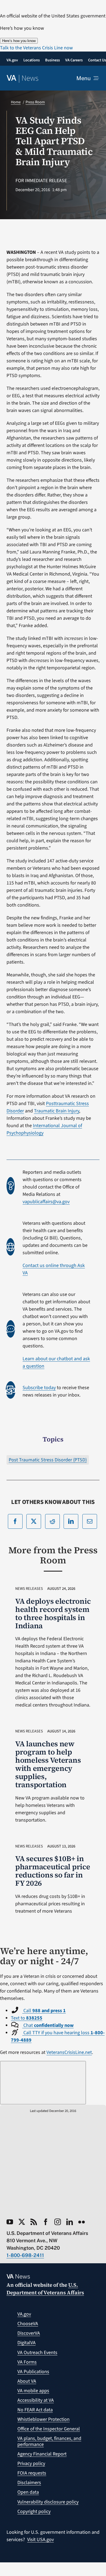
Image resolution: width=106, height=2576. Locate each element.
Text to (27, 2018)
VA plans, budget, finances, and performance (49, 2441)
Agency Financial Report (42, 2454)
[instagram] (58, 2222)
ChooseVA (28, 2324)
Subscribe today (39, 1388)
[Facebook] (15, 1521)
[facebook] (46, 2222)
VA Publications (33, 2372)
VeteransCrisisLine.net (69, 2052)
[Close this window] (43, 2083)
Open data (28, 2492)
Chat (48, 2025)
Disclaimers (29, 2483)
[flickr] (82, 2222)
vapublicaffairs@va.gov (46, 1202)
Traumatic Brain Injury (57, 1111)
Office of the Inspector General (49, 2429)
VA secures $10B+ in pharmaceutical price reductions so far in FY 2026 (53, 1871)
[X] (34, 1521)
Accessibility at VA (36, 2400)
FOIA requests (32, 2473)
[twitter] (22, 2222)
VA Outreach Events (37, 2353)
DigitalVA (26, 2343)
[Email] (90, 1521)
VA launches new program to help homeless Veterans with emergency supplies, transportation (48, 1764)
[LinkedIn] (71, 1521)
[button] (36, 48)
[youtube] (10, 2222)
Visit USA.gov (40, 2540)
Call (44, 2011)
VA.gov (24, 2314)
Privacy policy (31, 2464)
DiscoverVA (29, 2333)
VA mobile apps (33, 2391)
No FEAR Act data (35, 2410)
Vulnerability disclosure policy (48, 2502)
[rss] (34, 2222)
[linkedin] (70, 2222)
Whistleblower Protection (43, 2419)
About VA (27, 2381)
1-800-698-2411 (25, 2255)
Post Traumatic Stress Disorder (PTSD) (48, 1460)
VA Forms (27, 2362)
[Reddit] (52, 1521)
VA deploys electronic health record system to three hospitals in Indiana (53, 1613)
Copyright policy (34, 2512)
